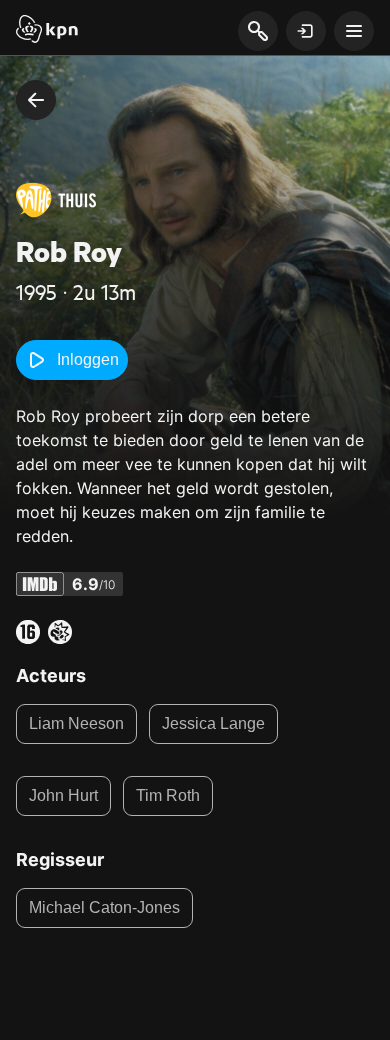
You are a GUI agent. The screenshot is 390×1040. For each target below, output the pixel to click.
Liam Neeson (76, 723)
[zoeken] (257, 32)
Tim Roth (168, 795)
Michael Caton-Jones (104, 907)
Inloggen (88, 359)
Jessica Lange (213, 723)
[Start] (47, 31)
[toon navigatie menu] (354, 31)
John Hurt (63, 795)
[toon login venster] (306, 31)
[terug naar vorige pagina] (36, 100)
